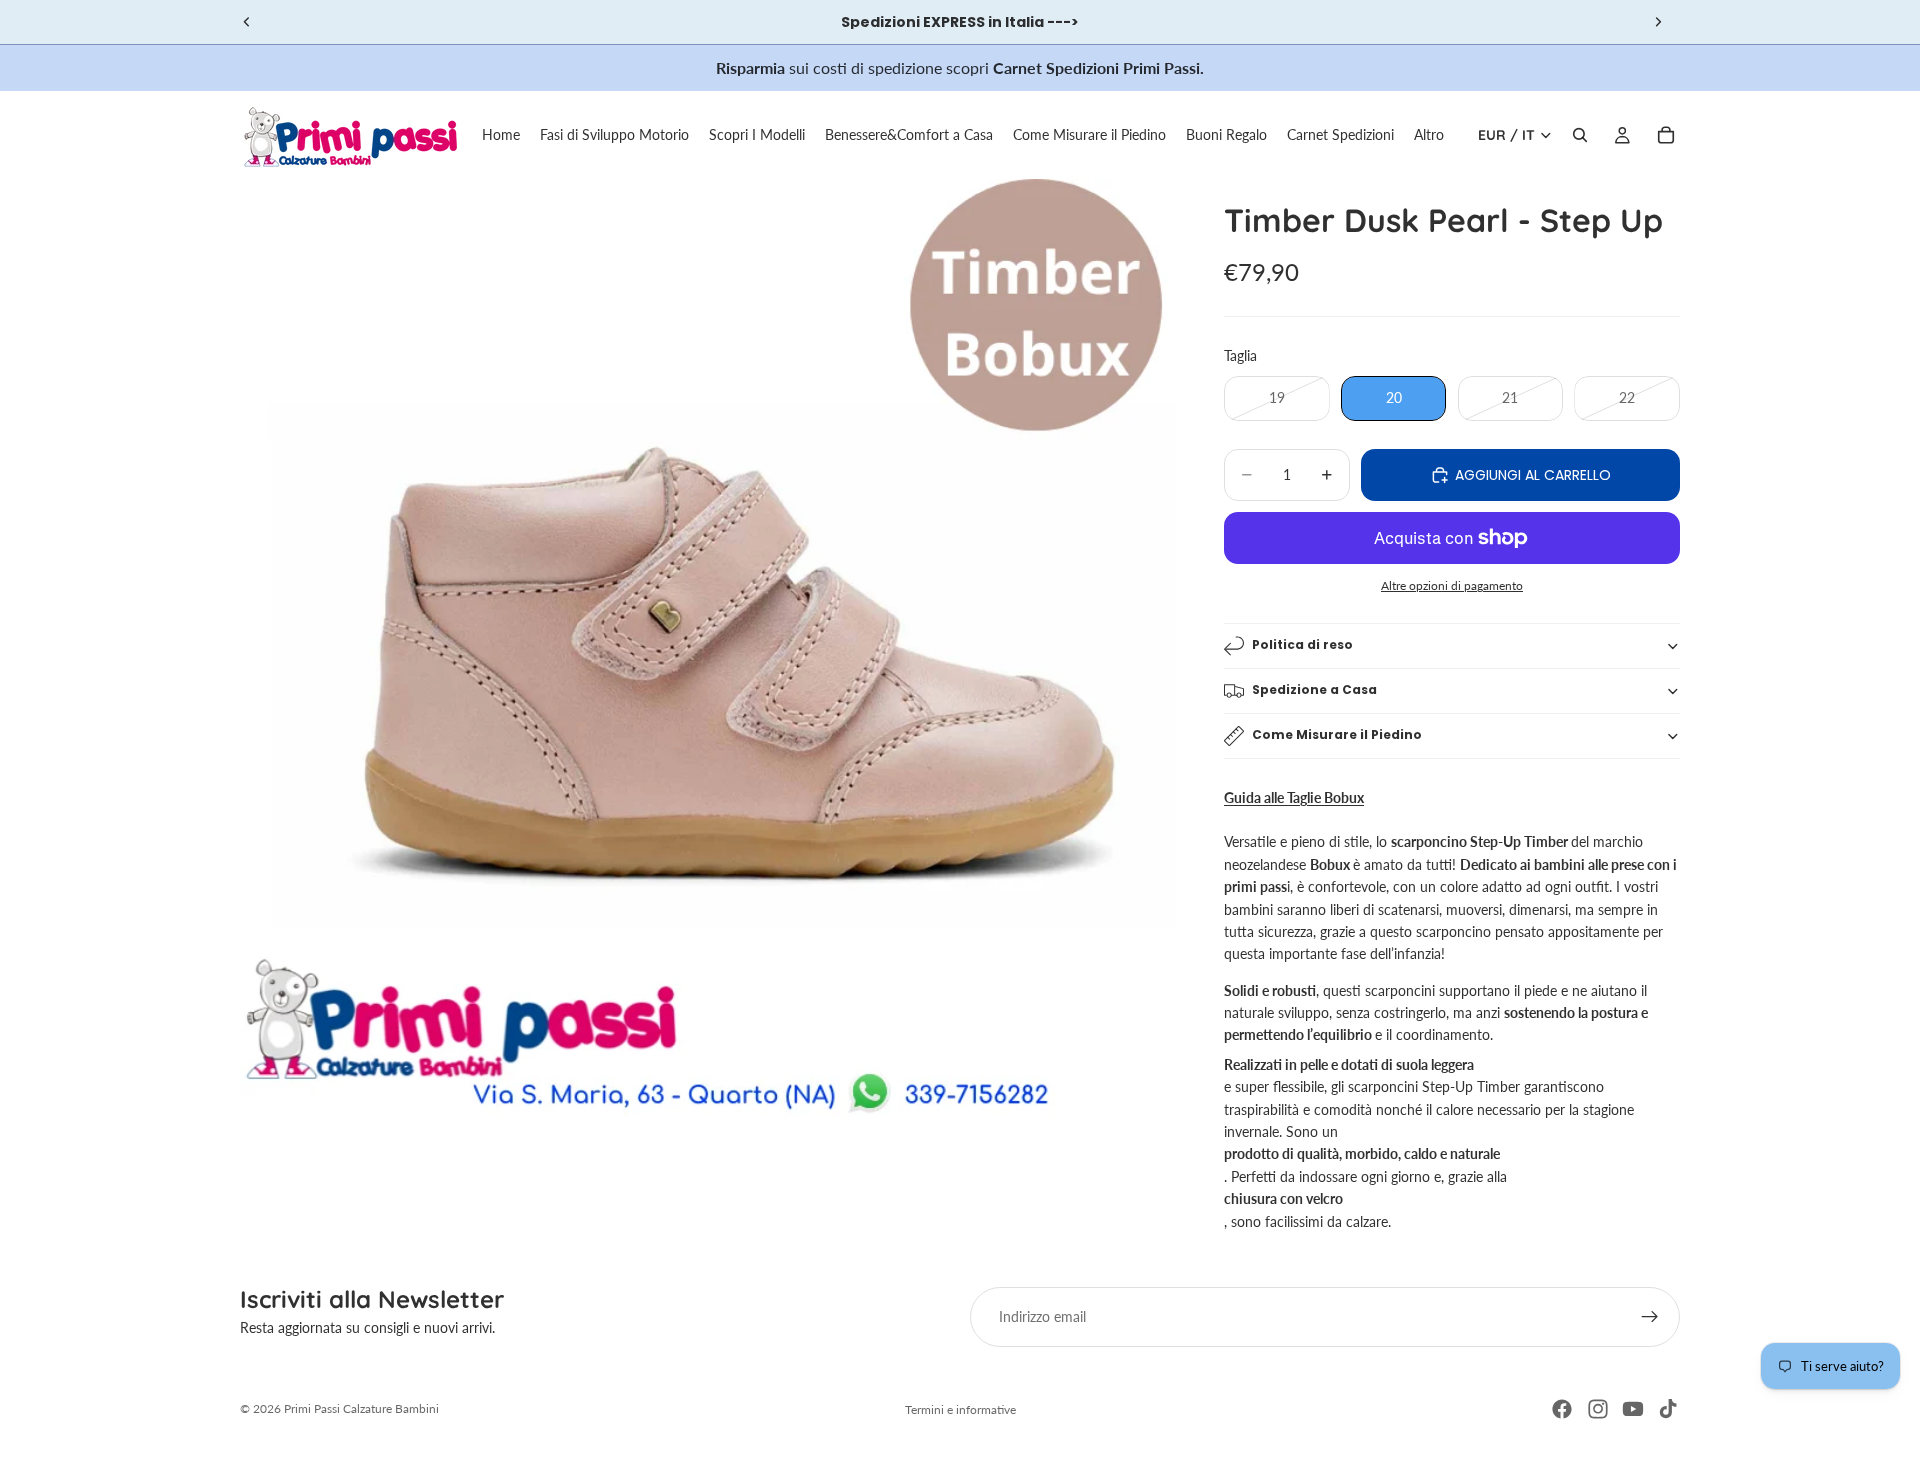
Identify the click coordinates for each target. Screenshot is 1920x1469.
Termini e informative (960, 1409)
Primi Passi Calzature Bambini (361, 1408)
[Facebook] (1562, 1409)
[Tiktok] (1668, 1409)
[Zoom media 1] (708, 647)
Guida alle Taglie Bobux (1294, 797)
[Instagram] (1598, 1409)
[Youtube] (1633, 1409)
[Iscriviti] (1650, 1317)
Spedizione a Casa (1314, 689)
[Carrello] (1666, 135)
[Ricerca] (1580, 135)
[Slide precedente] (247, 22)
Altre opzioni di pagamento (1452, 585)
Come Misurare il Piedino (1337, 734)
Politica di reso (1302, 644)
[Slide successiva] (1658, 22)
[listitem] (1429, 135)
